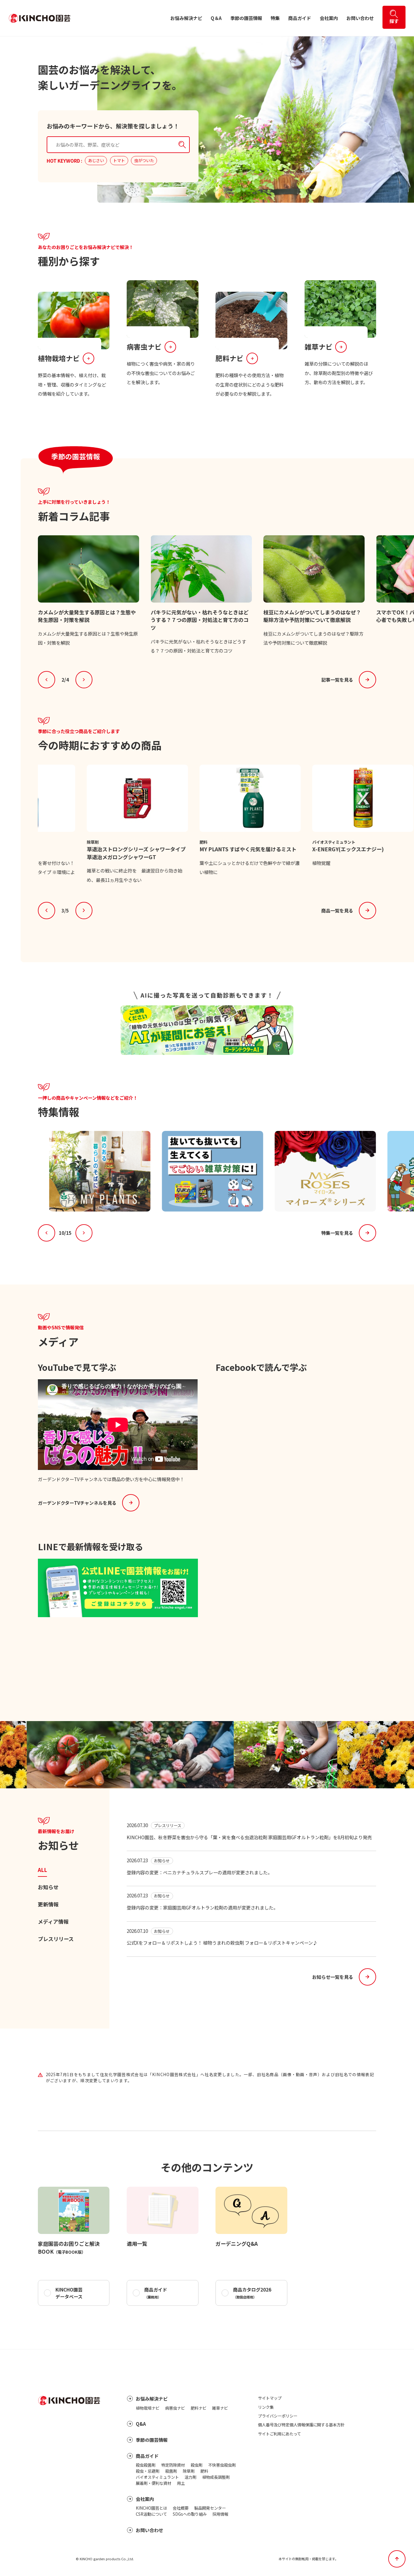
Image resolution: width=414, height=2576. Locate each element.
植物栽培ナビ (148, 2408)
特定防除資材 (173, 2465)
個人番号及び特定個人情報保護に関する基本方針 (301, 2425)
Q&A (141, 2424)
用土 (181, 2483)
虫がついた (144, 160)
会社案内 (329, 18)
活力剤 (190, 2477)
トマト (119, 160)
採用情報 (220, 2514)
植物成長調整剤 (216, 2477)
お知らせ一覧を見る (333, 1977)
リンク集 (266, 2407)
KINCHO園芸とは (151, 2508)
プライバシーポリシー (278, 2416)
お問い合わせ (360, 18)
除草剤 (189, 2471)
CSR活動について (151, 2514)
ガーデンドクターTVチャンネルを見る (77, 1503)
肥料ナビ (199, 2408)
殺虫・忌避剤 (148, 2471)
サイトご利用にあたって (279, 2434)
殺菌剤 (171, 2471)
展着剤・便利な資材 (154, 2483)
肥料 (204, 2471)
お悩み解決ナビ (186, 18)
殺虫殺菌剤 (146, 2465)
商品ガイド (300, 18)
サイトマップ (270, 2398)
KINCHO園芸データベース (69, 2293)
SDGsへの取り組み (190, 2514)
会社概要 (181, 2508)
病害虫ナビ (175, 2408)
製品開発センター (210, 2508)
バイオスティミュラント (157, 2477)
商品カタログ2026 (252, 2293)
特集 (275, 18)
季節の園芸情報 (246, 18)
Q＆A (216, 18)
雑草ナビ (220, 2408)
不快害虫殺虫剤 (222, 2465)
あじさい (96, 160)
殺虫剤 (197, 2465)
